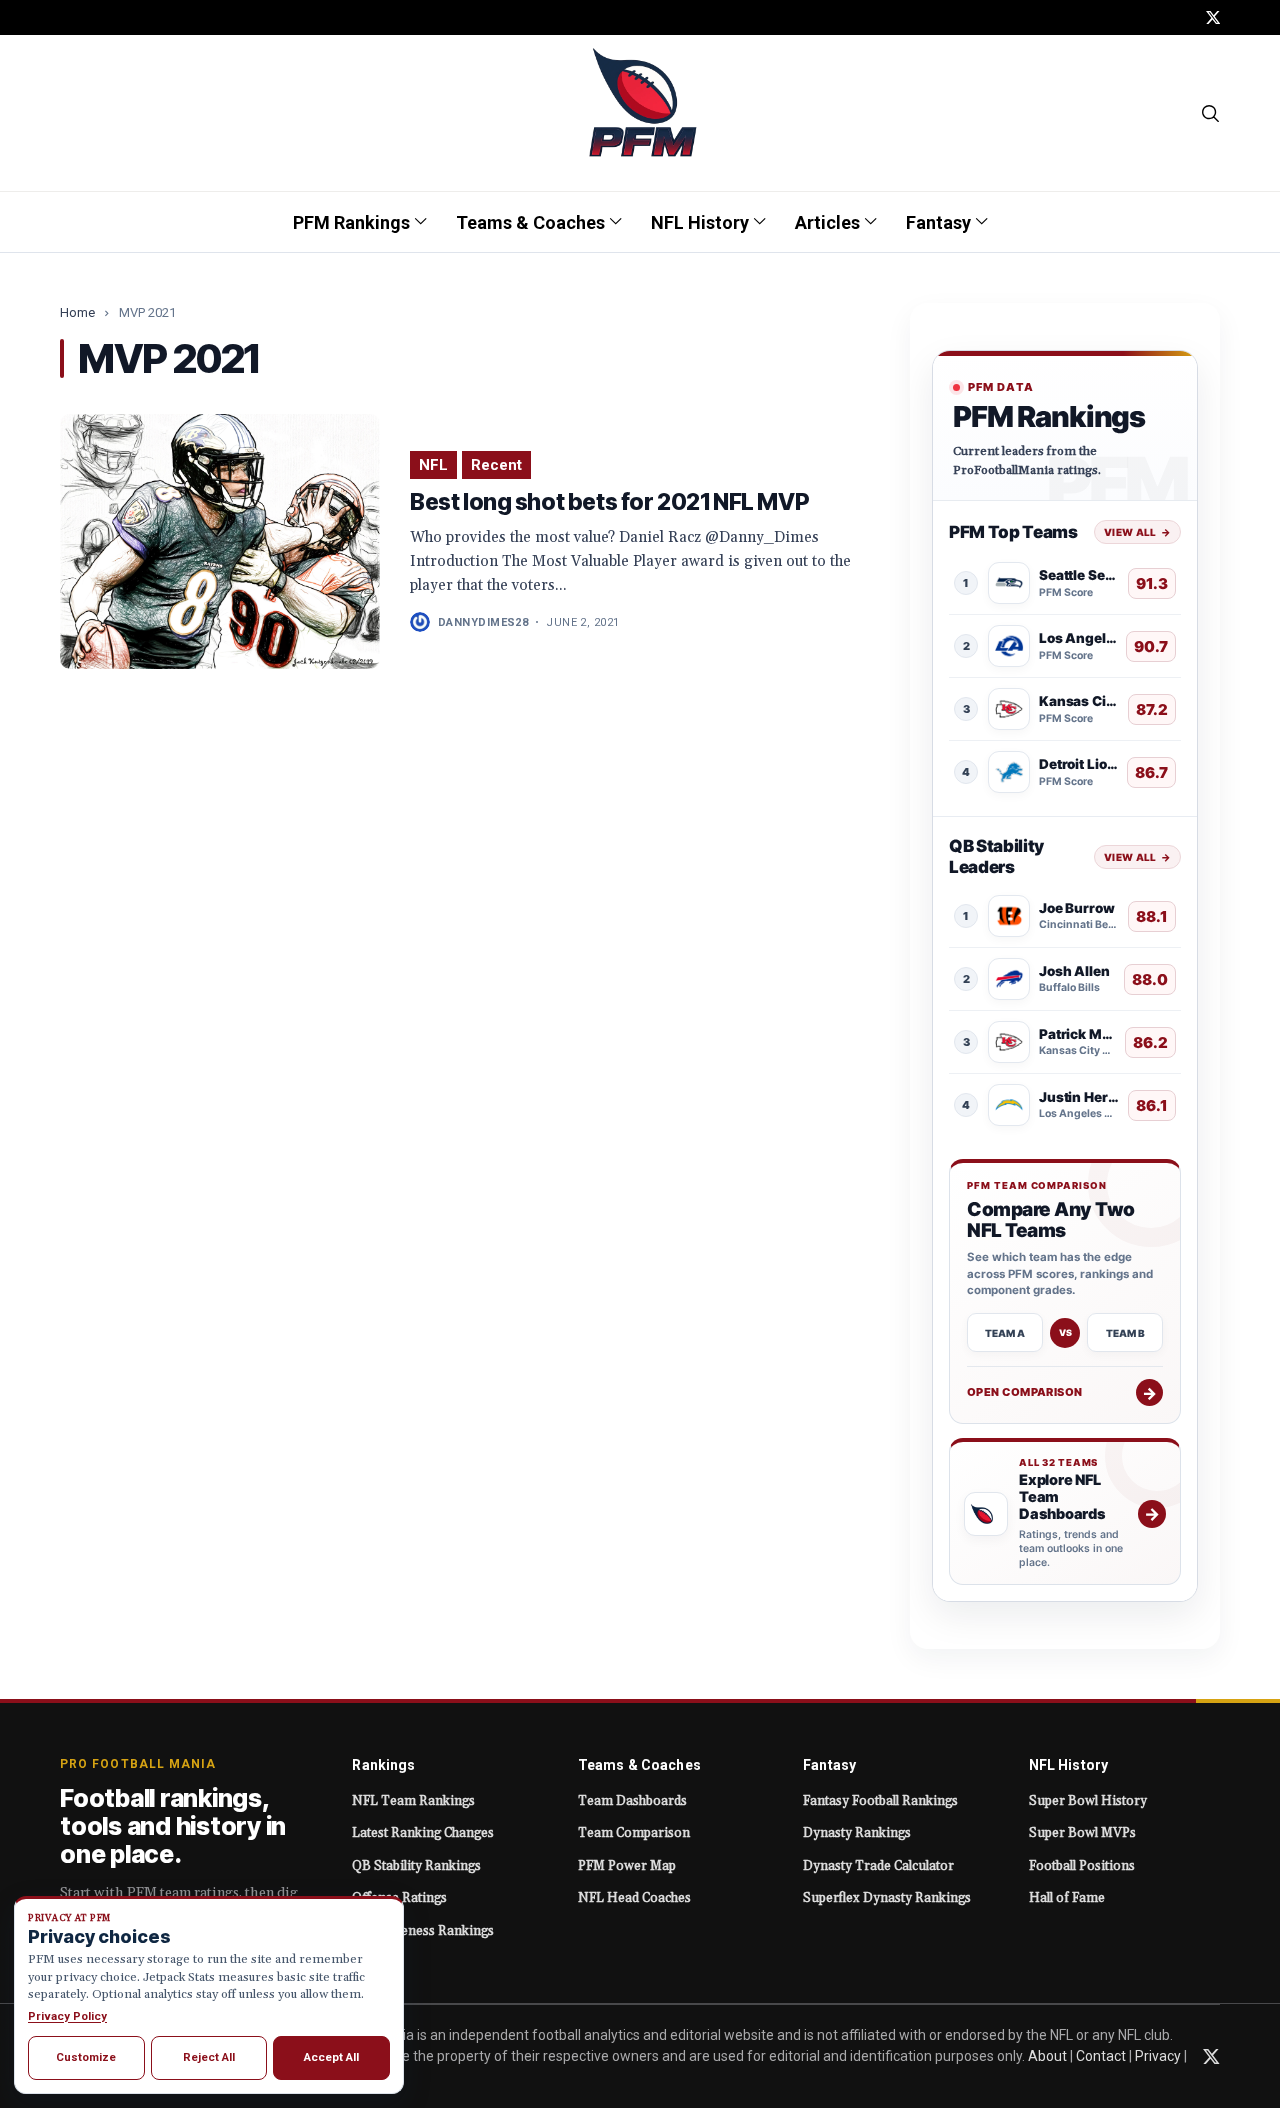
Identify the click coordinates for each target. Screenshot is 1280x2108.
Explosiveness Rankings (423, 1931)
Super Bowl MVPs (1082, 1833)
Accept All (331, 2057)
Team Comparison (634, 1833)
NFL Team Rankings (413, 1801)
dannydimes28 (483, 622)
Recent (496, 465)
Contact (1101, 2056)
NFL (433, 465)
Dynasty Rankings (857, 1833)
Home (77, 312)
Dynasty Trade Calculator (878, 1866)
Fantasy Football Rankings (880, 1801)
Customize (86, 2057)
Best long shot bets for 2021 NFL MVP (609, 502)
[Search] (1211, 113)
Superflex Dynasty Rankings (887, 1898)
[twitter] (1213, 17)
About (1047, 2056)
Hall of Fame (1067, 1898)
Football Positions (1082, 1866)
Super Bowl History (1088, 1801)
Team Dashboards (632, 1801)
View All (1137, 532)
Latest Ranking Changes (423, 1833)
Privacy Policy (67, 2016)
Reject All (209, 2057)
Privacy (1158, 2056)
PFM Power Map (627, 1866)
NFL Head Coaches (634, 1898)
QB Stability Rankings (416, 1866)
